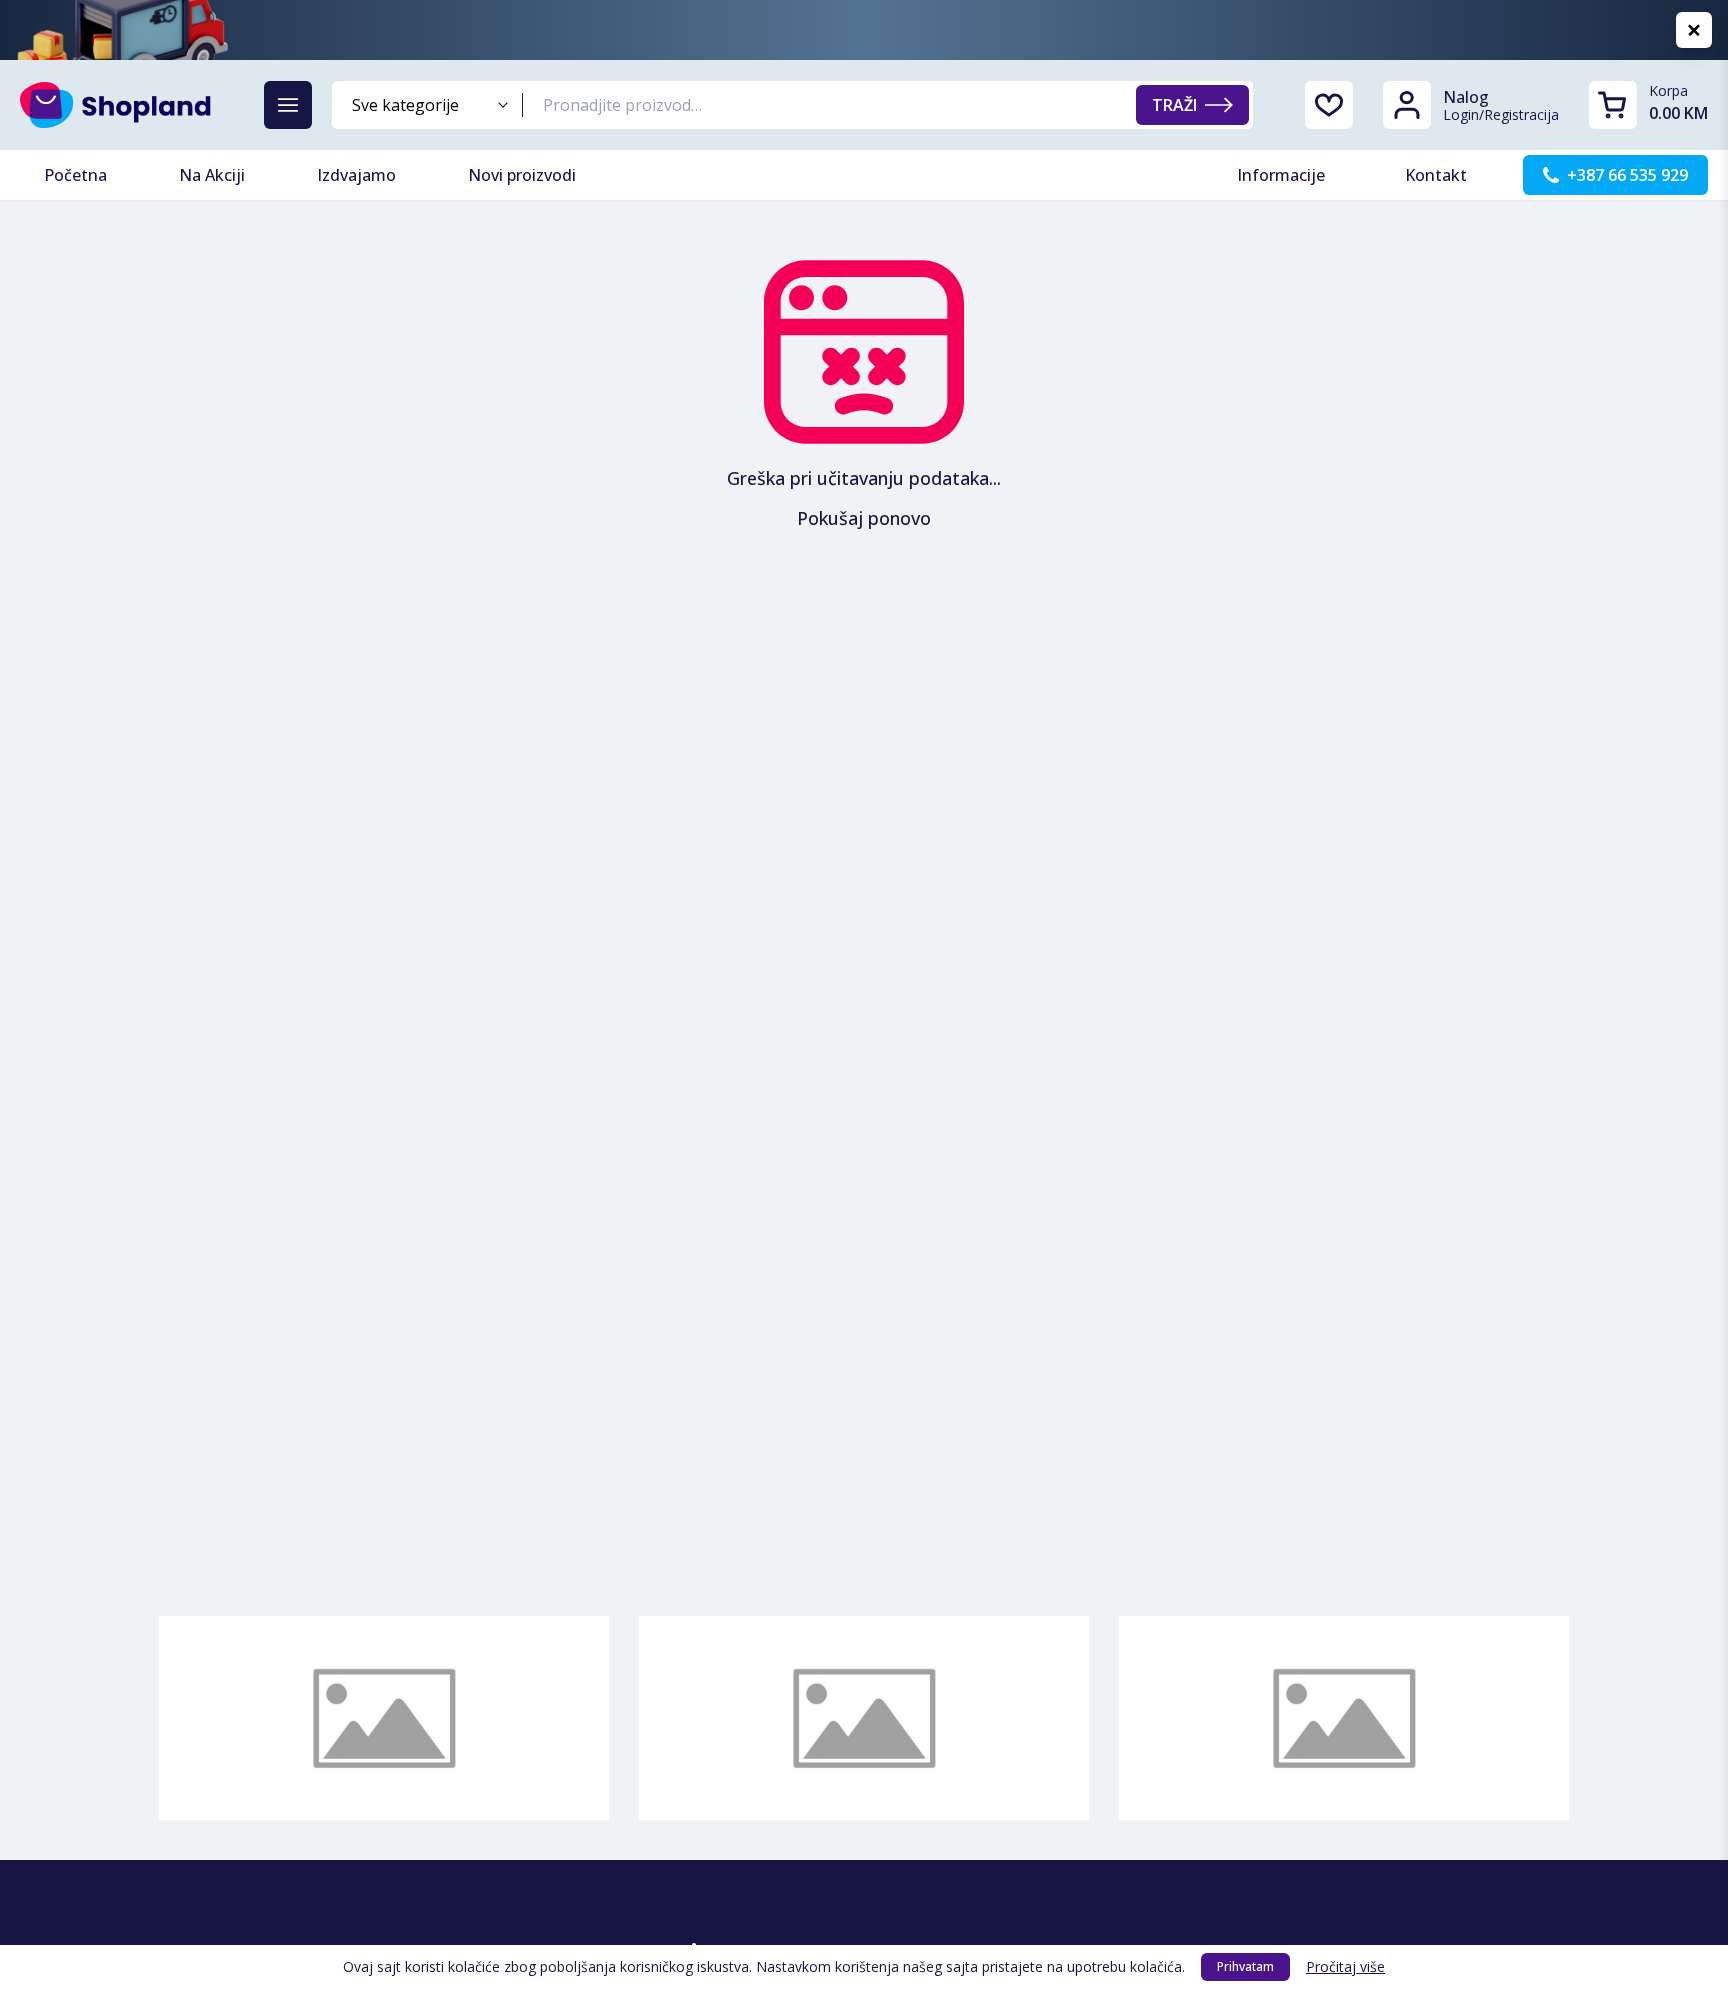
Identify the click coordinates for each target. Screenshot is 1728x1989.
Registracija (1521, 114)
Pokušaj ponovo (864, 518)
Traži (1174, 105)
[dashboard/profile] (1407, 105)
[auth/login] (1329, 105)
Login (1461, 114)
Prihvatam (1245, 1966)
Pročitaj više (1345, 1966)
